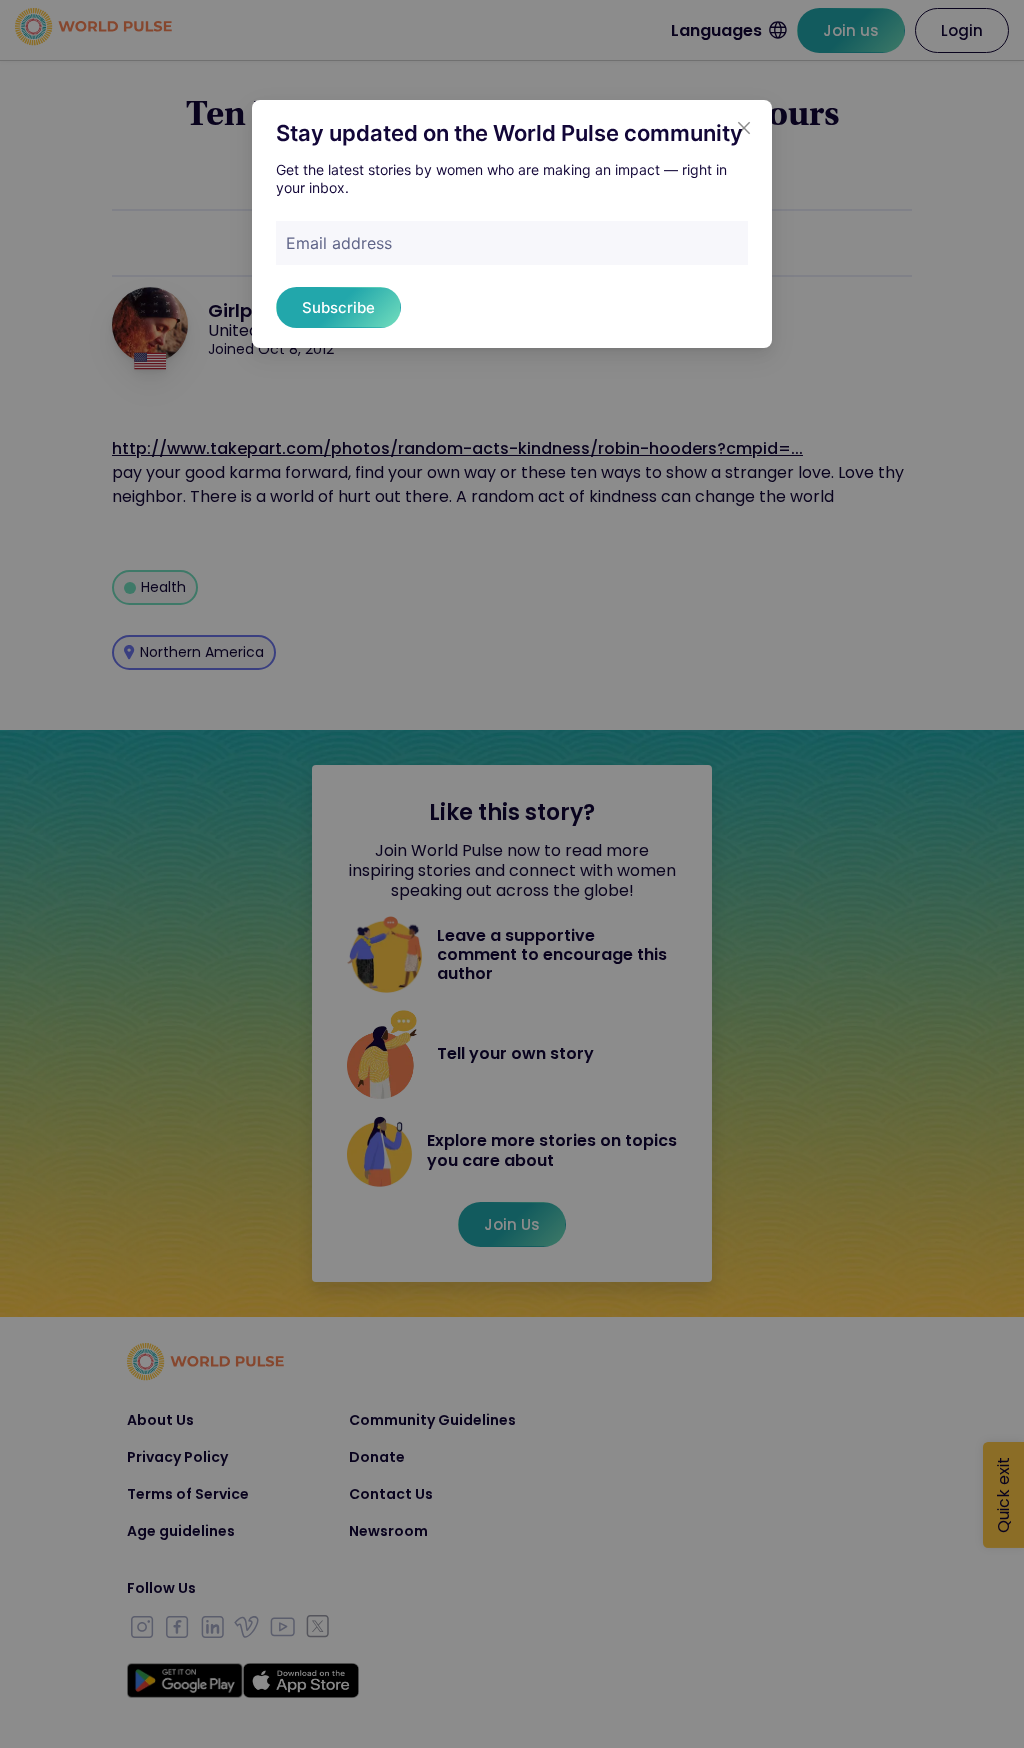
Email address (339, 243)
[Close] (744, 128)
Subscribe (338, 307)
